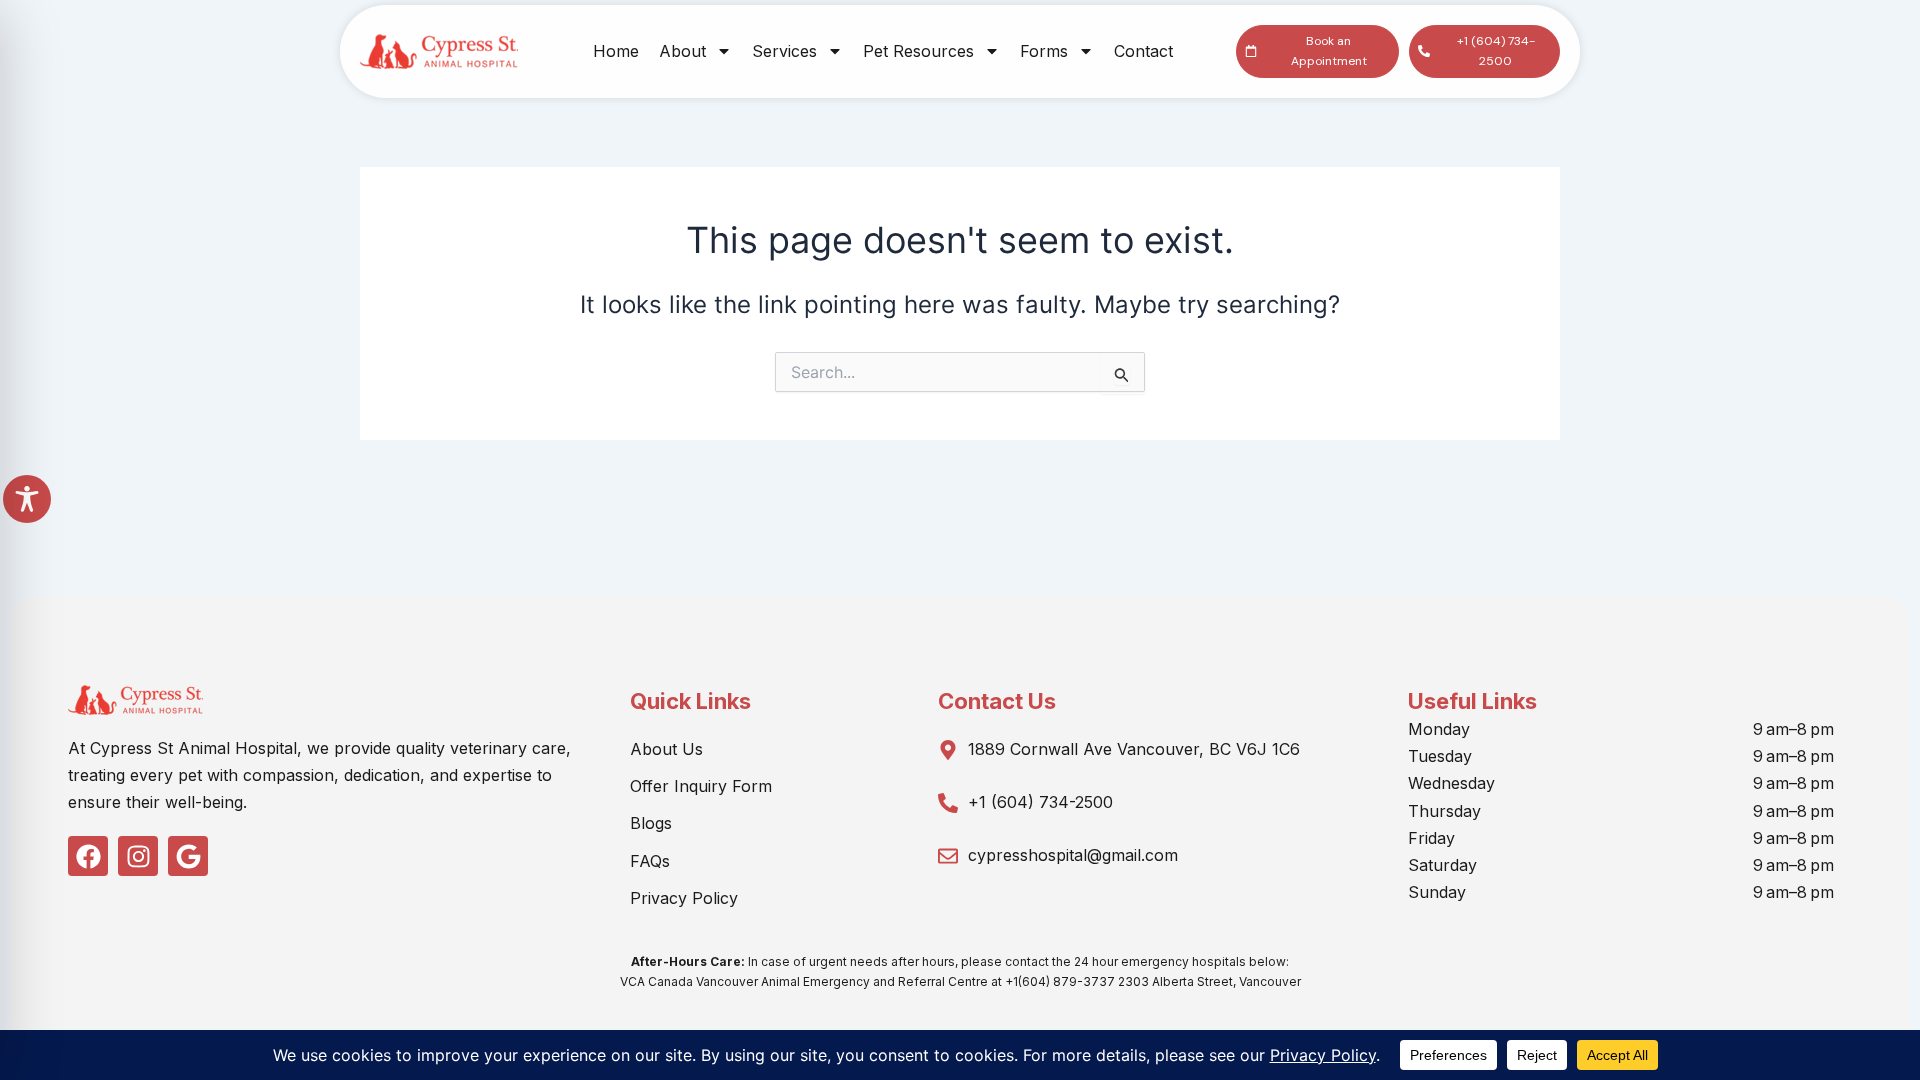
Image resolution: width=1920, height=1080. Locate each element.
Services (784, 51)
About (682, 51)
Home (616, 51)
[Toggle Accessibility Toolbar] (27, 499)
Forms (1044, 51)
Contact (1143, 51)
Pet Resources (918, 51)
